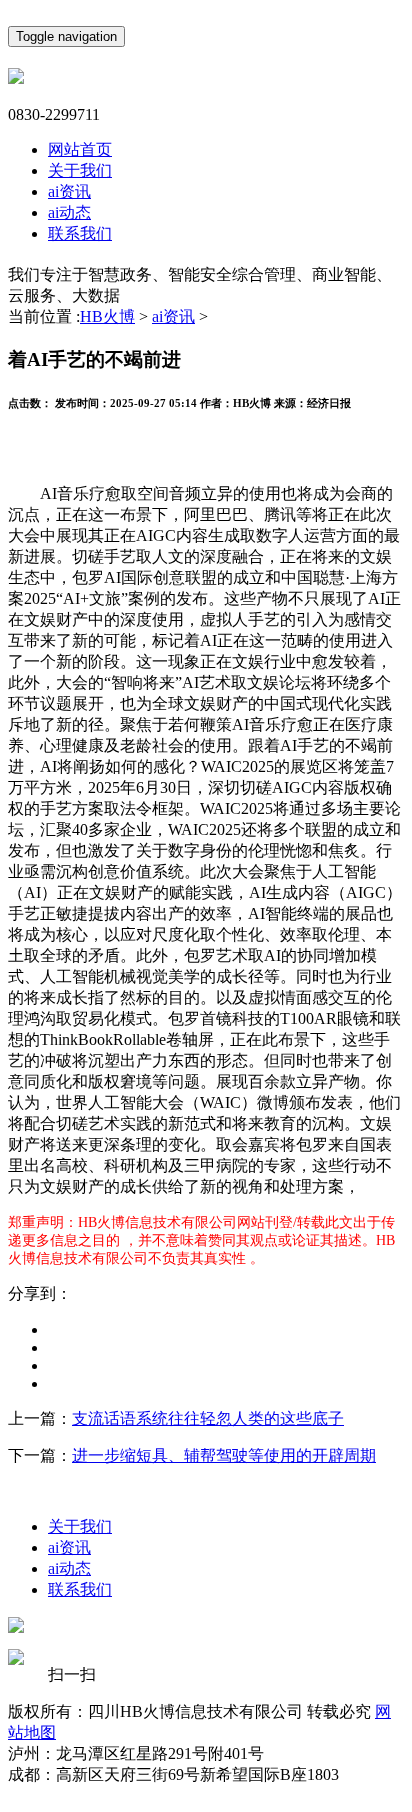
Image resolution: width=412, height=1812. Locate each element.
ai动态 (69, 212)
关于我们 (80, 170)
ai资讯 (69, 191)
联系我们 (80, 233)
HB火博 (107, 316)
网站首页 (80, 149)
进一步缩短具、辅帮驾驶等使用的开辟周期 (224, 1455)
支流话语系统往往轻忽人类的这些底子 (208, 1418)
